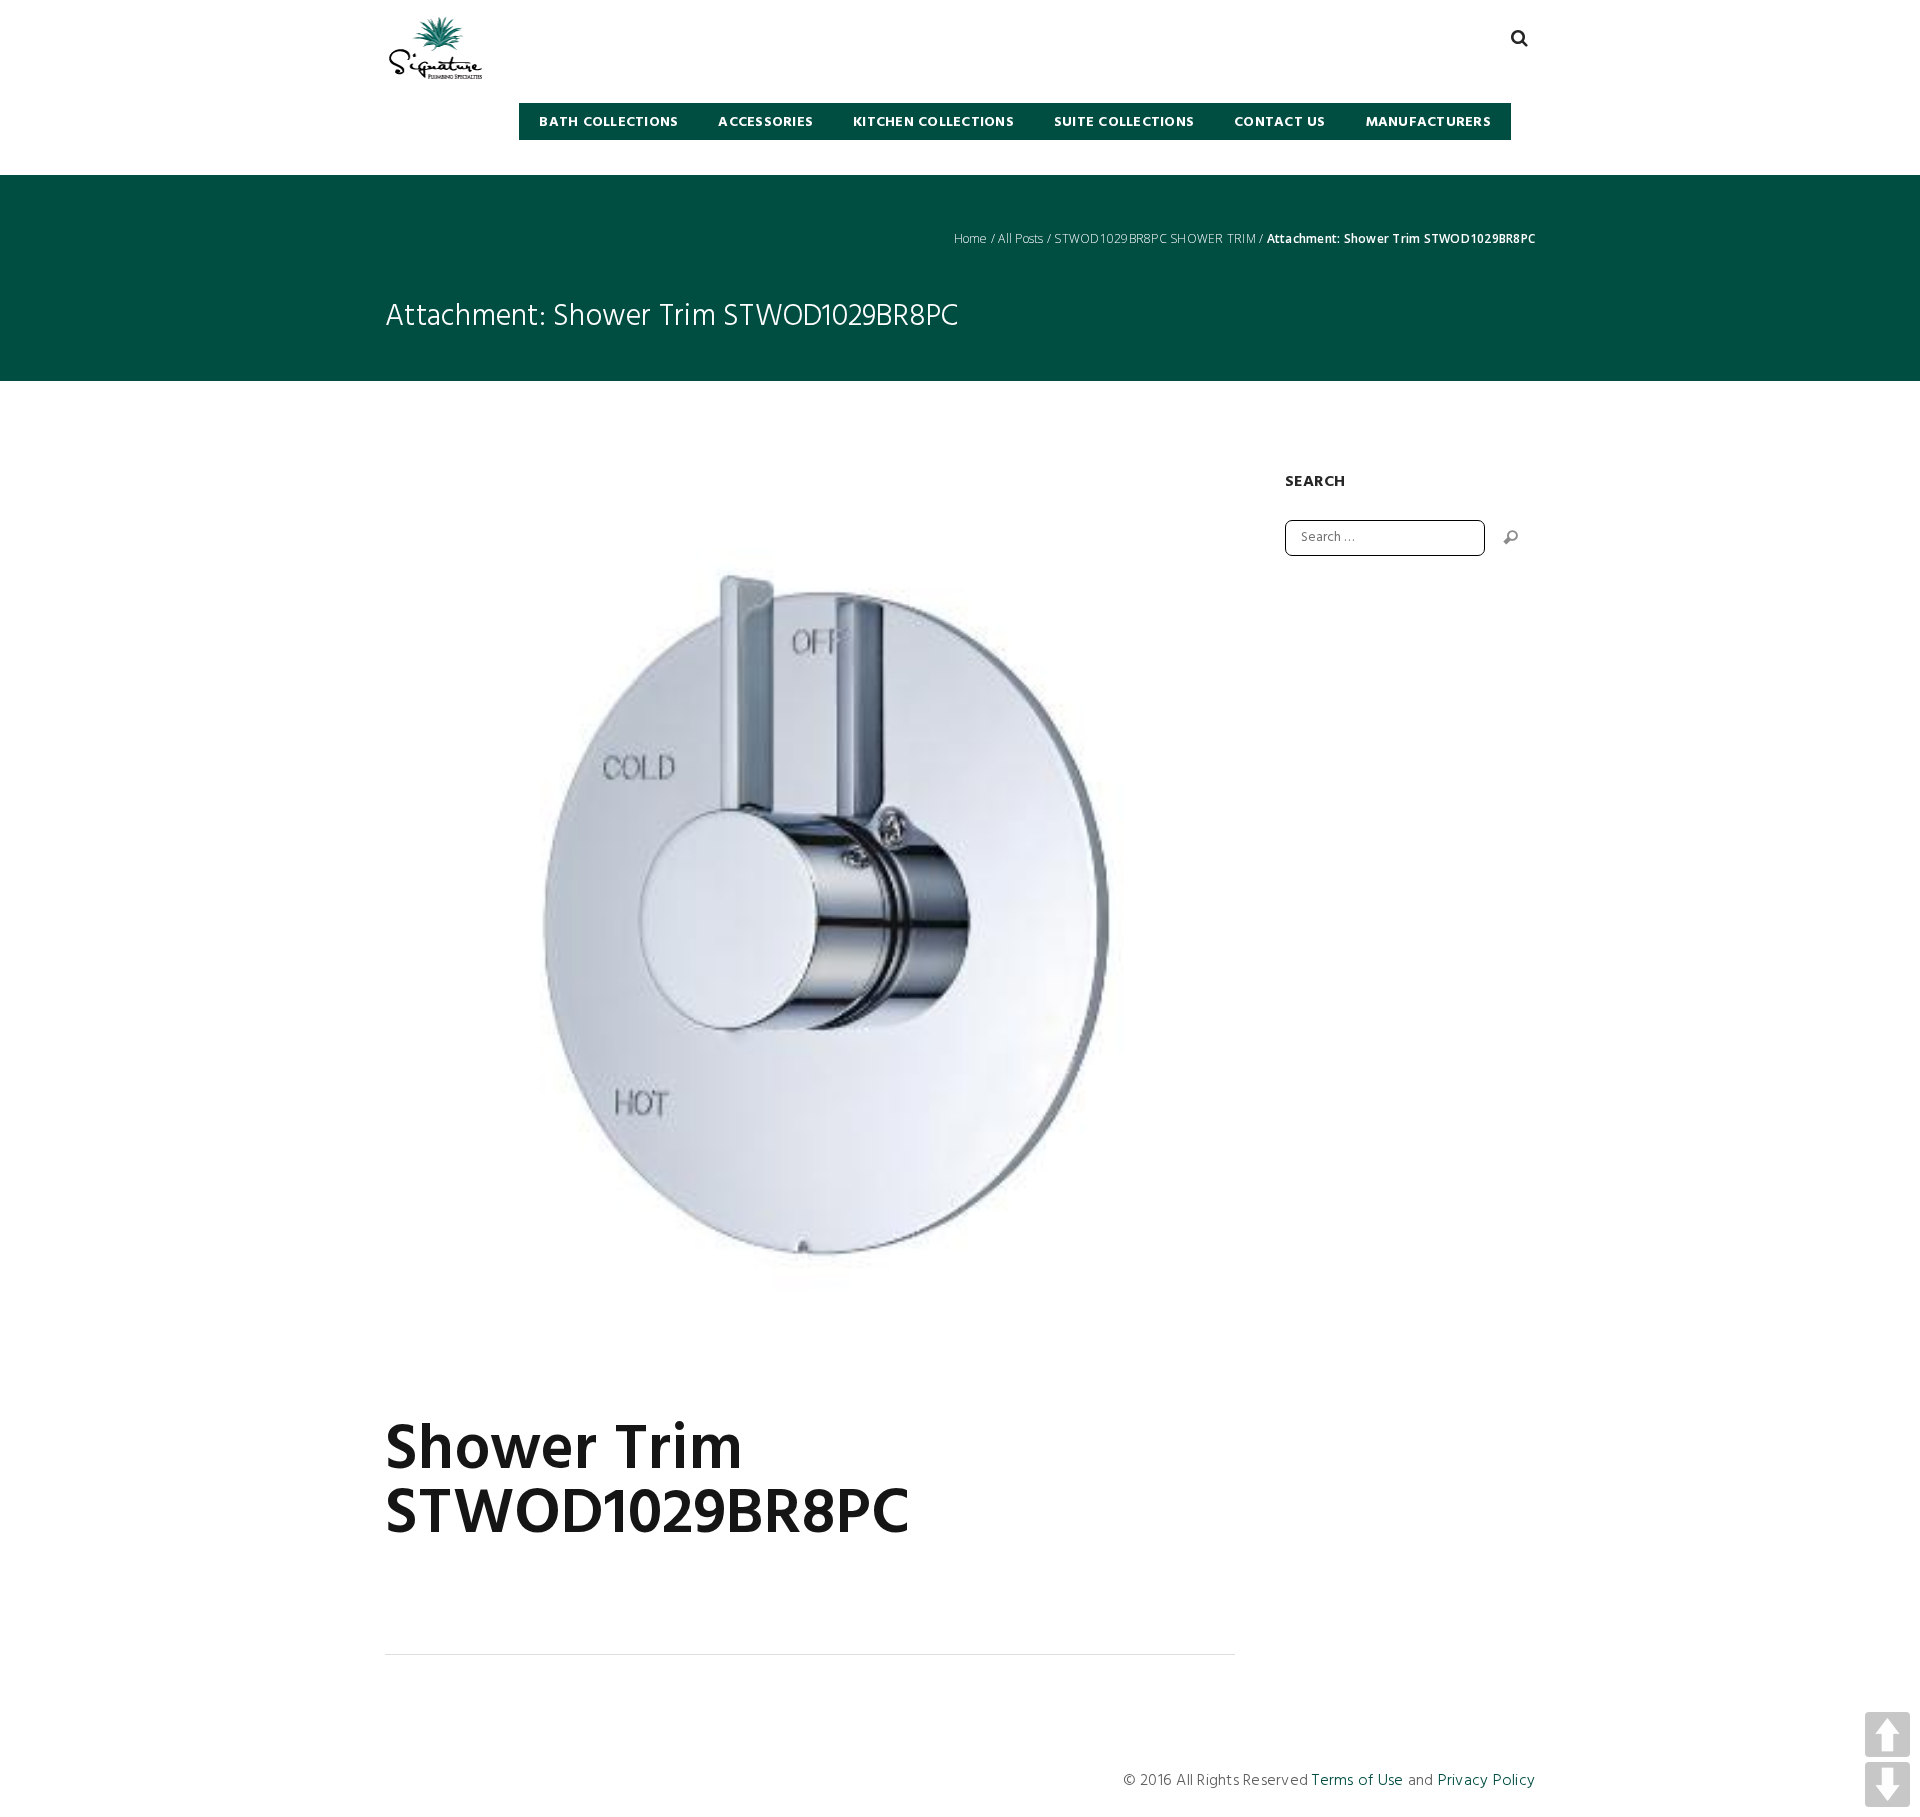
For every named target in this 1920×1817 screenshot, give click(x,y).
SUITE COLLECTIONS (1124, 122)
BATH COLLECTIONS (608, 122)
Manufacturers (1428, 122)
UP (1887, 1734)
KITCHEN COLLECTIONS (933, 122)
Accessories (765, 122)
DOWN (1887, 1784)
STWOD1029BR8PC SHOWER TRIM (1155, 239)
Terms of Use (1357, 1781)
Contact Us (1280, 122)
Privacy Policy (1487, 1781)
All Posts (1020, 239)
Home (971, 239)
